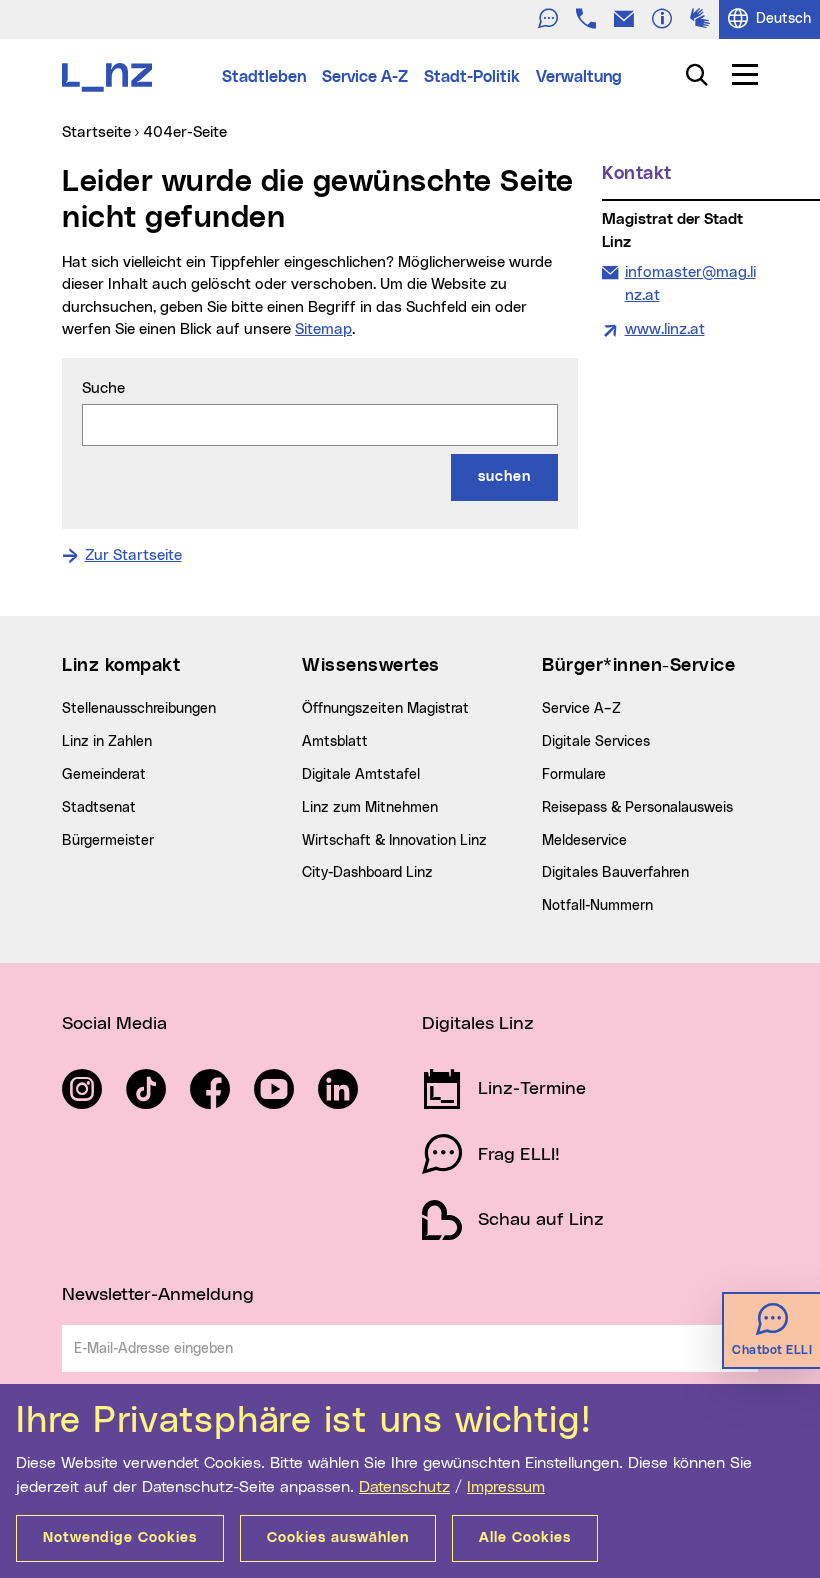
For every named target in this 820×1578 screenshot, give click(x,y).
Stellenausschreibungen (139, 709)
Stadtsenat (99, 808)
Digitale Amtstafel (361, 775)
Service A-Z (365, 77)
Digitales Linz (478, 1024)
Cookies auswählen (338, 1538)
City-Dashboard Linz (367, 873)
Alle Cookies (525, 1538)
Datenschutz (404, 1487)
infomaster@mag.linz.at (690, 283)
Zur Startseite (133, 555)
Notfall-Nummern (597, 906)
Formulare (574, 775)
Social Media (114, 1024)
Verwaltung (579, 77)
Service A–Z (581, 709)
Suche (103, 388)
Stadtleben (264, 77)
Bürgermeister (108, 841)
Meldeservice (584, 841)
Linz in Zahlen (107, 742)
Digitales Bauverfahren (615, 873)
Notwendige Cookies (120, 1538)
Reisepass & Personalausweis (637, 808)
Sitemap (323, 329)
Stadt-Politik (472, 77)
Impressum (506, 1487)
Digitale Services (596, 742)
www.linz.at (665, 329)
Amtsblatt (335, 742)
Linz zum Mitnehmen (370, 808)
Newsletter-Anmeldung (158, 1295)
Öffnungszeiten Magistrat (385, 709)
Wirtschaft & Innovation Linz (394, 841)
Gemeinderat (104, 775)
